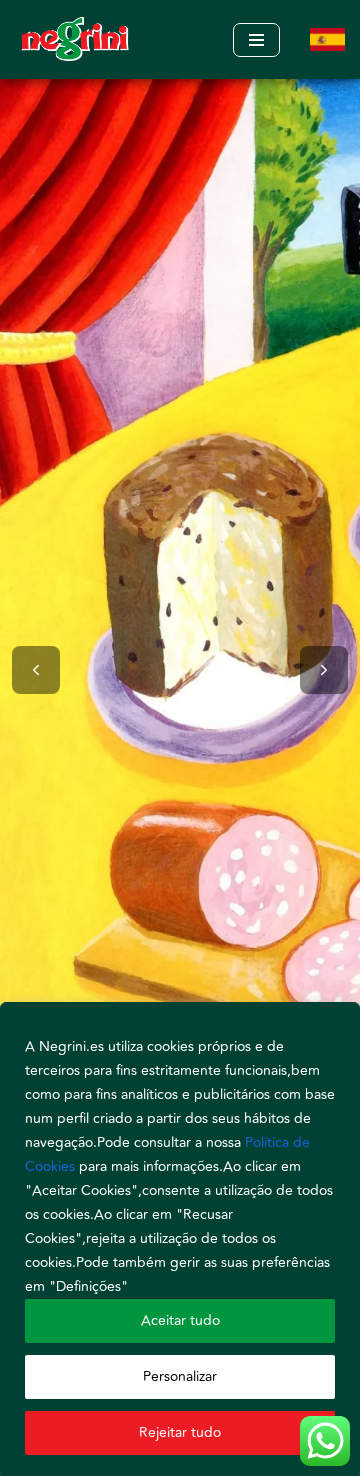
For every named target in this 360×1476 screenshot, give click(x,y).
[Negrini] (75, 39)
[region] (180, 1239)
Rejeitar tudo (180, 1432)
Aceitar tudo (180, 1320)
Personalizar (180, 1376)
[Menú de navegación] (256, 40)
